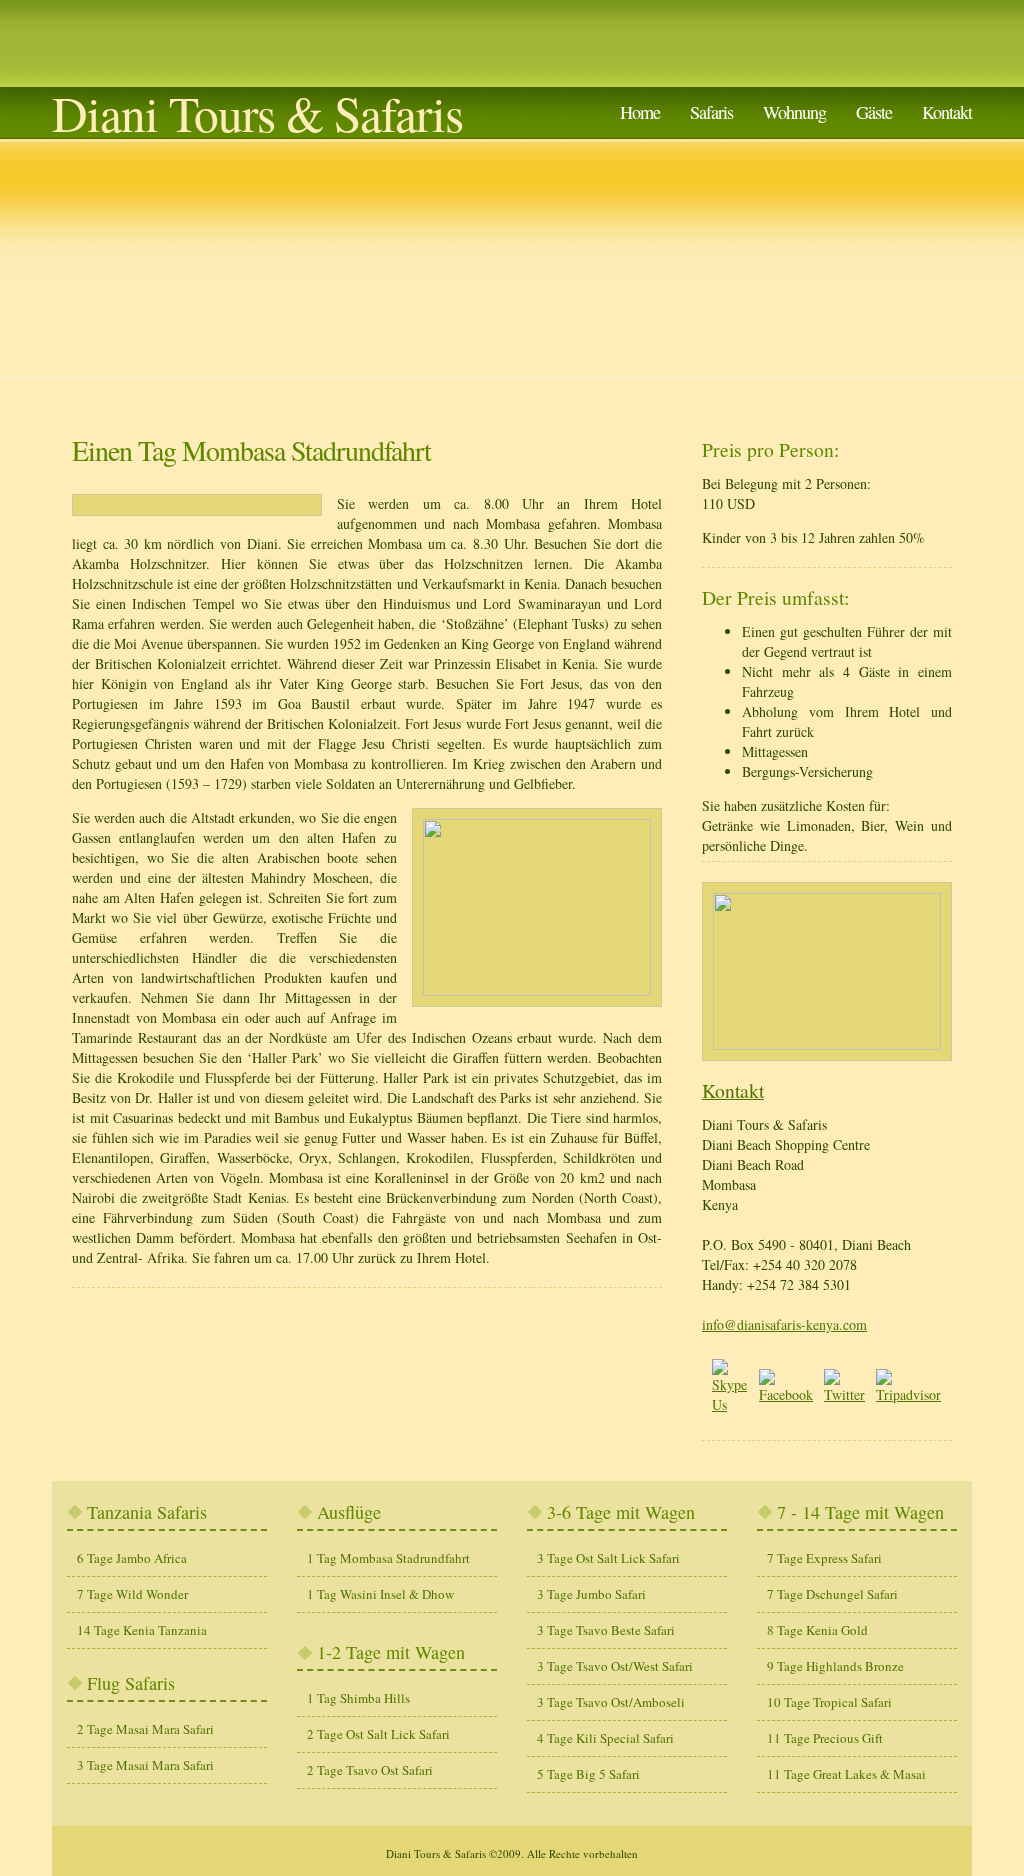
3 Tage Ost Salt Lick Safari (608, 1558)
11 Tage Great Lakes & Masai (846, 1774)
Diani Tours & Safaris (257, 113)
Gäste (874, 112)
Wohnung (794, 112)
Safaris (711, 112)
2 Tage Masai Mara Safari (145, 1729)
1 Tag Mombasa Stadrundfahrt (388, 1558)
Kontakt (947, 112)
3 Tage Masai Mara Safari (145, 1765)
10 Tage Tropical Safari (829, 1702)
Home (640, 112)
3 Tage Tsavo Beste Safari (606, 1630)
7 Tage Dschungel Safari (832, 1594)
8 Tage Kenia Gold (817, 1630)
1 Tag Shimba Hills (358, 1698)
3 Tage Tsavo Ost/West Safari (615, 1666)
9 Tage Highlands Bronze (835, 1666)
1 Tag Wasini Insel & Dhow (380, 1594)
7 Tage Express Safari (824, 1558)
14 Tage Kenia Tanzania (142, 1630)
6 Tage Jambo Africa (132, 1558)
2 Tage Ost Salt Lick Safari (378, 1734)
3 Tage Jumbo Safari (591, 1594)
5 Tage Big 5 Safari (588, 1774)
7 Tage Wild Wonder (132, 1594)
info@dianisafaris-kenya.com (784, 1324)
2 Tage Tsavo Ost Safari (370, 1770)
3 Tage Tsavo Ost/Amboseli (611, 1702)
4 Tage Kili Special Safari (605, 1738)
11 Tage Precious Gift (825, 1738)
